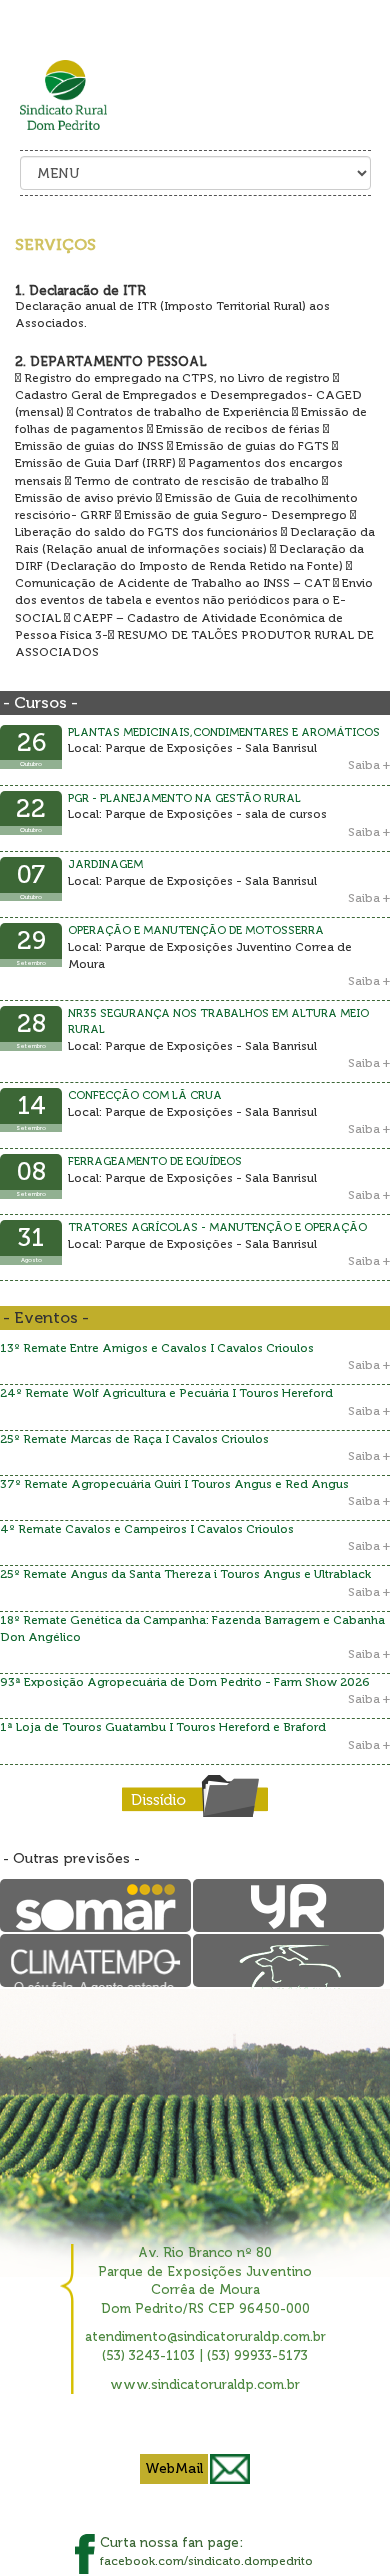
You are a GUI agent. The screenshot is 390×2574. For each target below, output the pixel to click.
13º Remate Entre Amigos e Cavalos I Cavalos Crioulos (157, 1348)
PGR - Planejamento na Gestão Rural (184, 798)
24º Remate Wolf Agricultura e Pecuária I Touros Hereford (166, 1393)
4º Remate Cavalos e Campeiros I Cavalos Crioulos (147, 1529)
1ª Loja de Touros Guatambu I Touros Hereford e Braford (163, 1727)
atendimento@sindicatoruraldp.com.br (205, 2336)
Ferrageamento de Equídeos (155, 1161)
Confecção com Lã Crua (145, 1095)
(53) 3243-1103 (148, 2355)
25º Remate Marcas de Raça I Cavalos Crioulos (134, 1439)
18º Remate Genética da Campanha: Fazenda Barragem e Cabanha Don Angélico (192, 1628)
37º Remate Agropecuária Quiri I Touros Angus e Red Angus (174, 1484)
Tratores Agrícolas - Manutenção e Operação (217, 1227)
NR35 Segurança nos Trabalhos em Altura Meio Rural (218, 1021)
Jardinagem (105, 864)
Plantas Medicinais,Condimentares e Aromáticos (224, 732)
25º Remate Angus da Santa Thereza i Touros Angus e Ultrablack (185, 1574)
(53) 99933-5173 (257, 2355)
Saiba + (369, 765)
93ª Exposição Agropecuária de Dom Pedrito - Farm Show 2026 (185, 1682)
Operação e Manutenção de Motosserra (196, 930)
